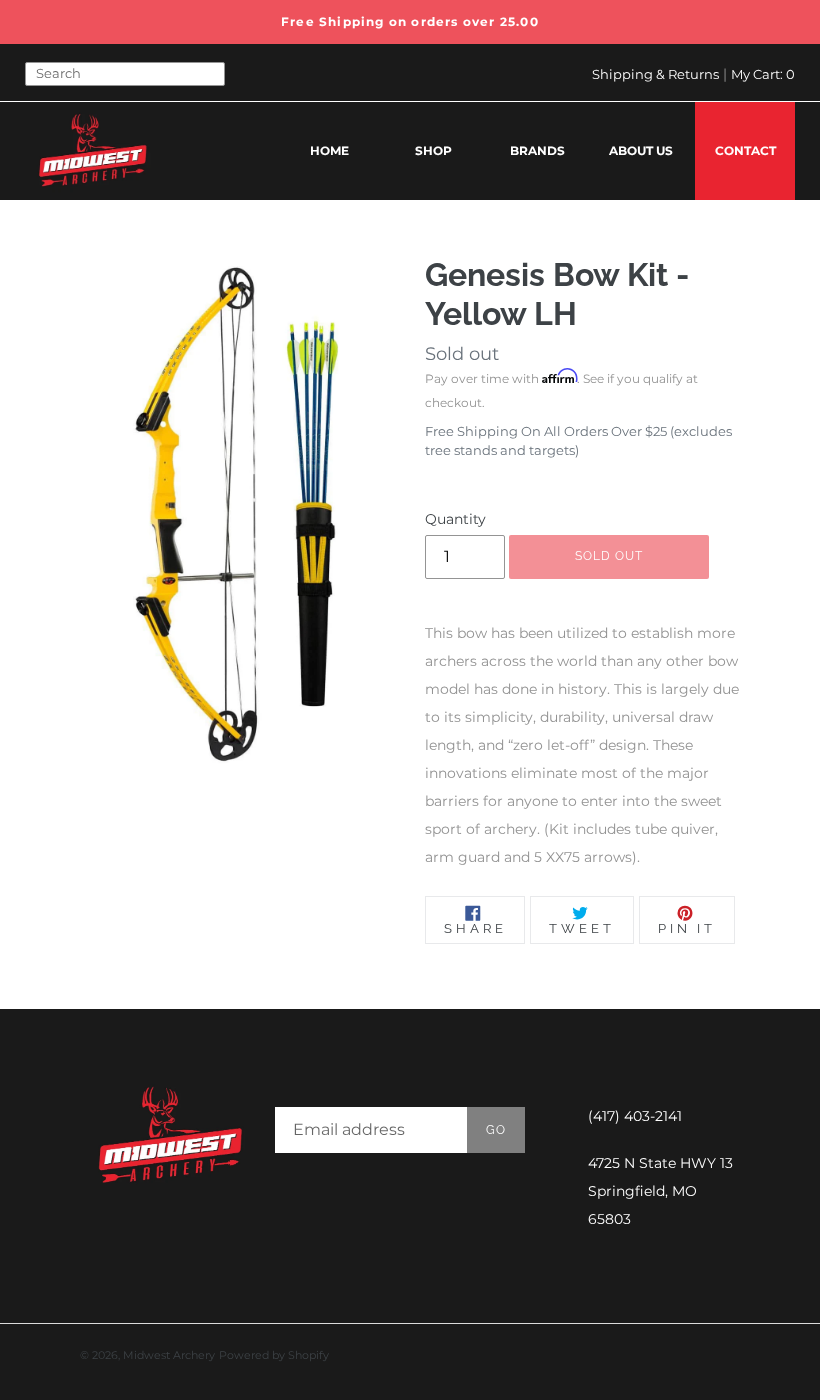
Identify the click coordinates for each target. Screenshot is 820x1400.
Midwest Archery (169, 1355)
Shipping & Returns (655, 74)
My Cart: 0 (763, 74)
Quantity (455, 519)
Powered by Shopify (274, 1355)
